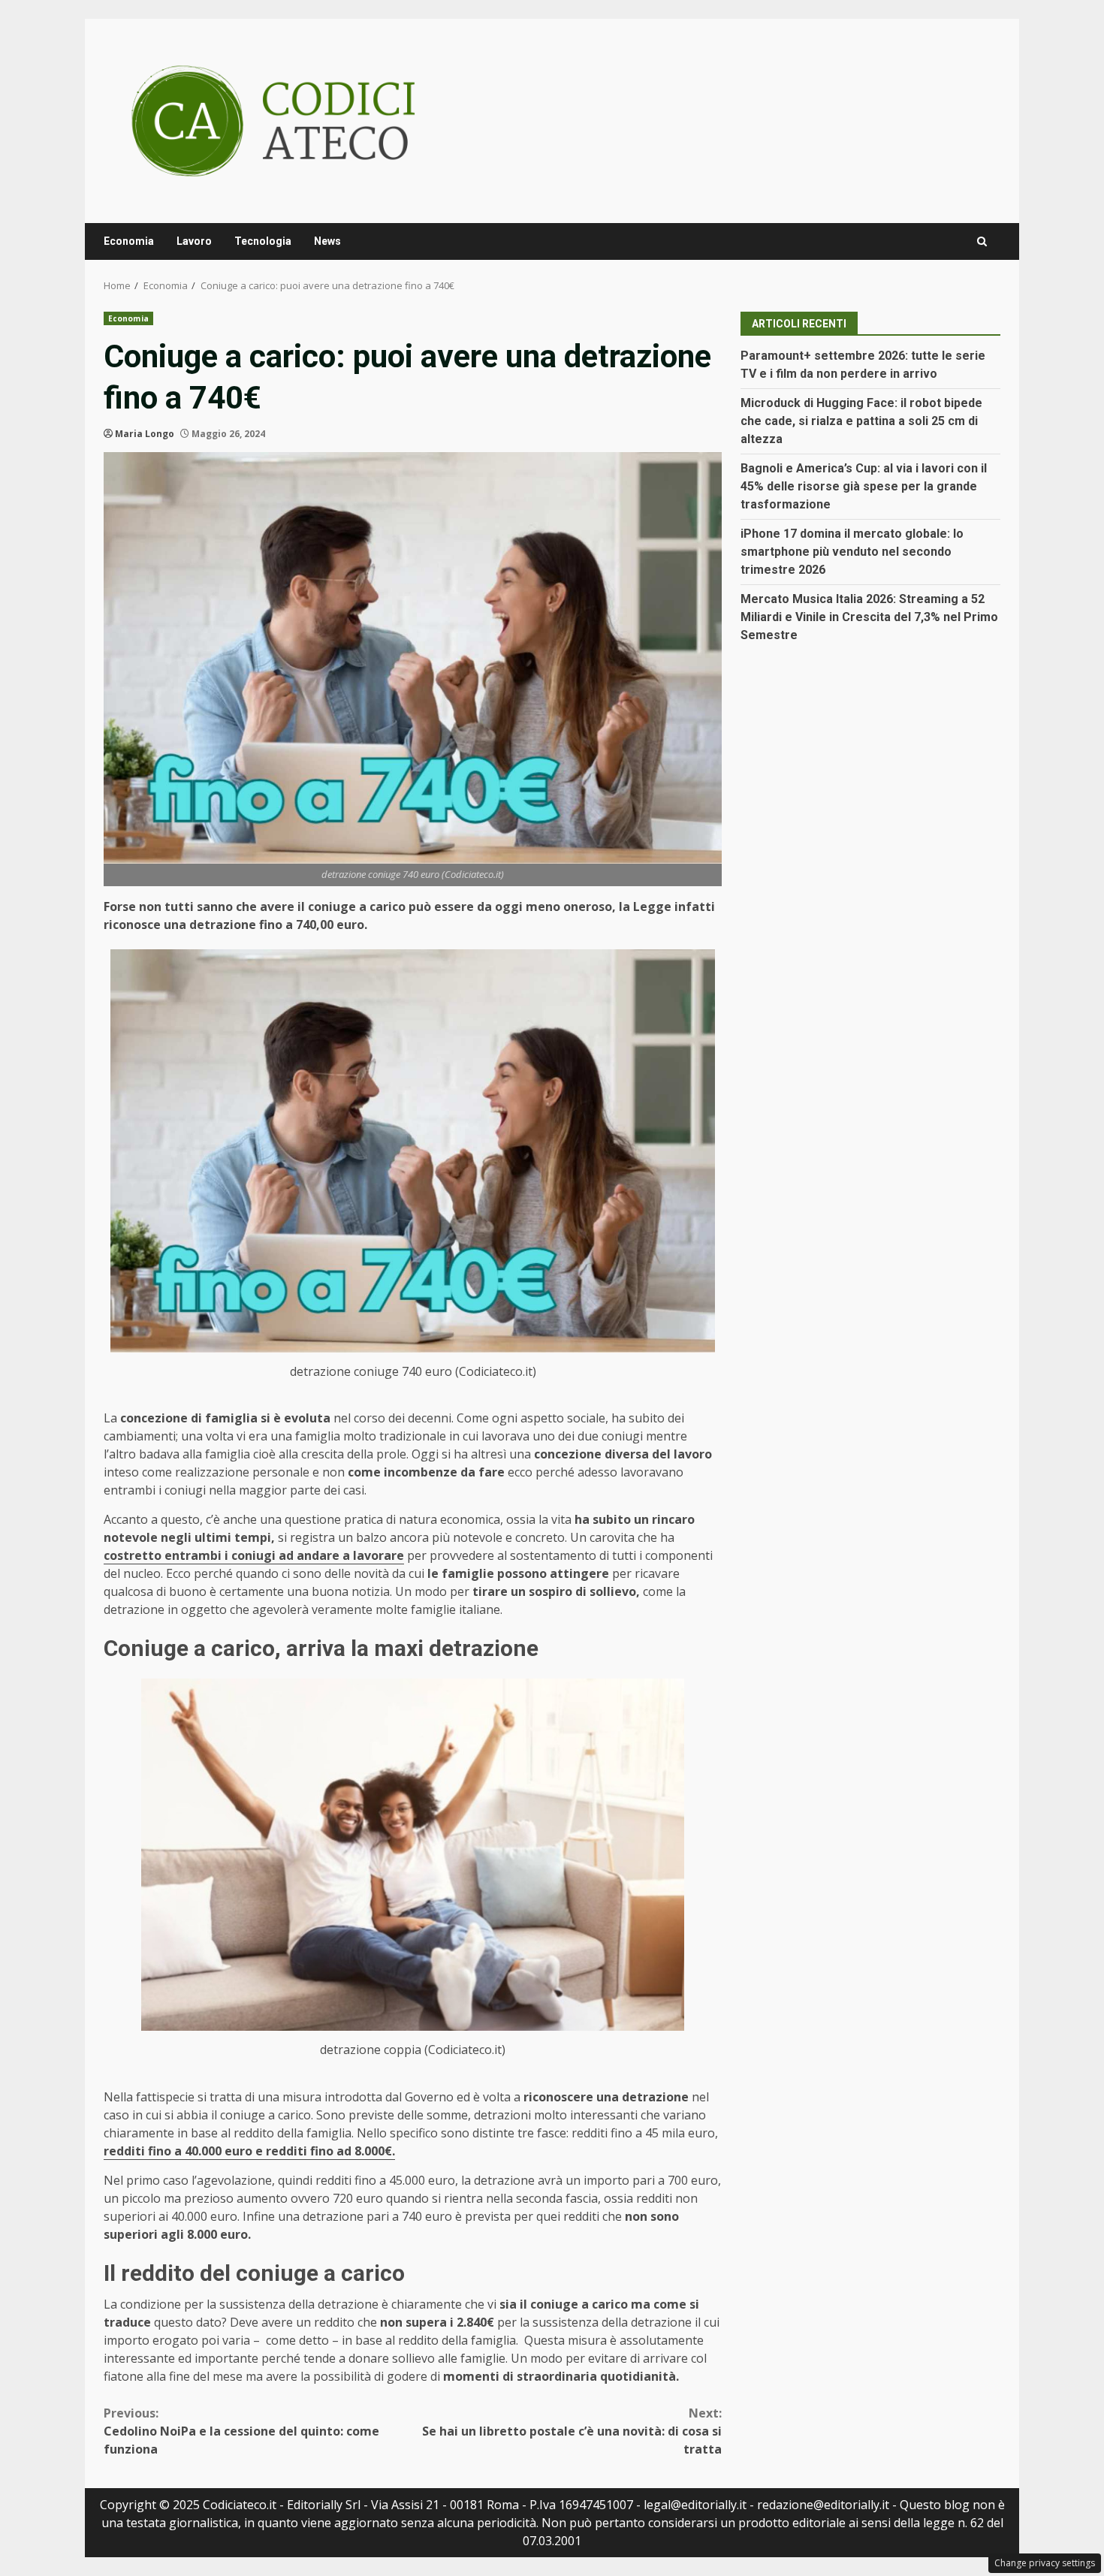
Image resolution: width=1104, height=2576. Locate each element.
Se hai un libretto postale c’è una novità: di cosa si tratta (572, 2431)
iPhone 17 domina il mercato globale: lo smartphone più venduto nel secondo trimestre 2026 (852, 552)
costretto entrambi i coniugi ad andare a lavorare (254, 1555)
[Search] (982, 241)
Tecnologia (263, 241)
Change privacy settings (1045, 2563)
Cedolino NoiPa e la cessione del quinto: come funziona (241, 2431)
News (327, 241)
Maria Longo (145, 434)
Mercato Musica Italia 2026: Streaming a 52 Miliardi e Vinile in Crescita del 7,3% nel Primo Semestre (869, 617)
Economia (129, 241)
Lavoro (194, 241)
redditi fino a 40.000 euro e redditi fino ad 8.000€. (249, 2151)
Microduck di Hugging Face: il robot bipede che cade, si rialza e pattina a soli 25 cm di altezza (861, 421)
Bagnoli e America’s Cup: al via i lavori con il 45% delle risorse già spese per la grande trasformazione (864, 486)
